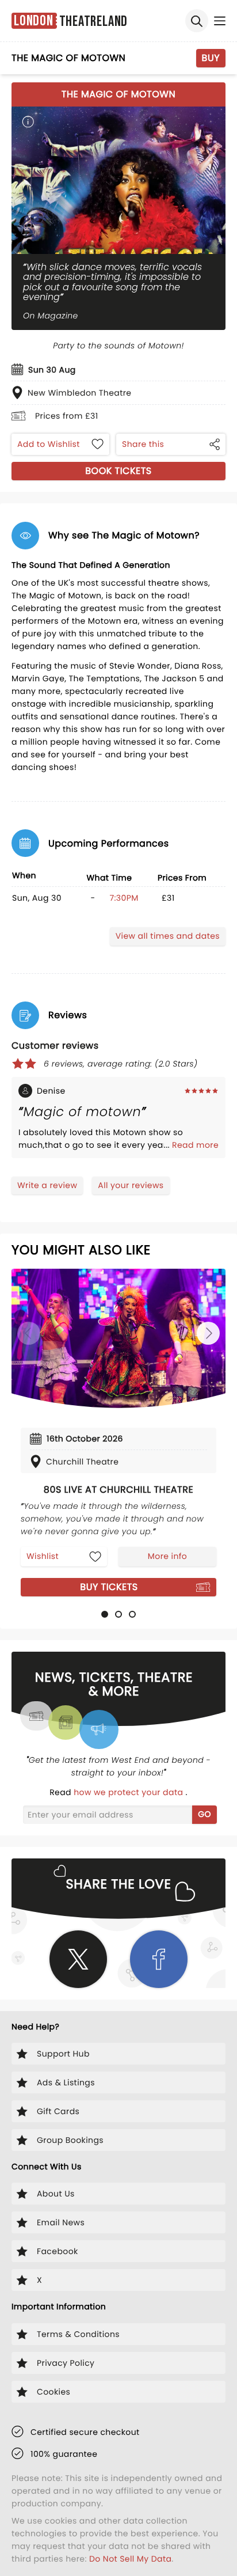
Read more (195, 1145)
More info (167, 1556)
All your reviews (131, 1185)
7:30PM (124, 898)
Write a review (47, 1185)
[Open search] (197, 21)
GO (204, 1814)
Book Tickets (118, 471)
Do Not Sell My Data (130, 2559)
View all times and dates (168, 936)
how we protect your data (129, 1792)
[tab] (105, 1614)
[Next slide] (208, 1333)
